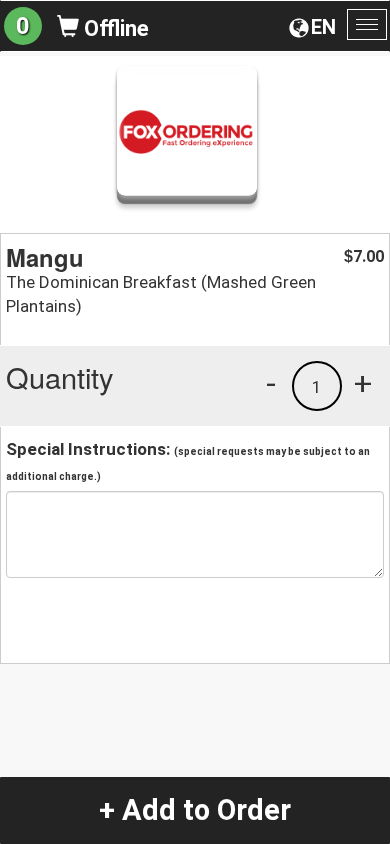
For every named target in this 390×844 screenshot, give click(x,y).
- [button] (271, 383)
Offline (114, 28)
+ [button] (363, 383)
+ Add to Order (195, 810)
